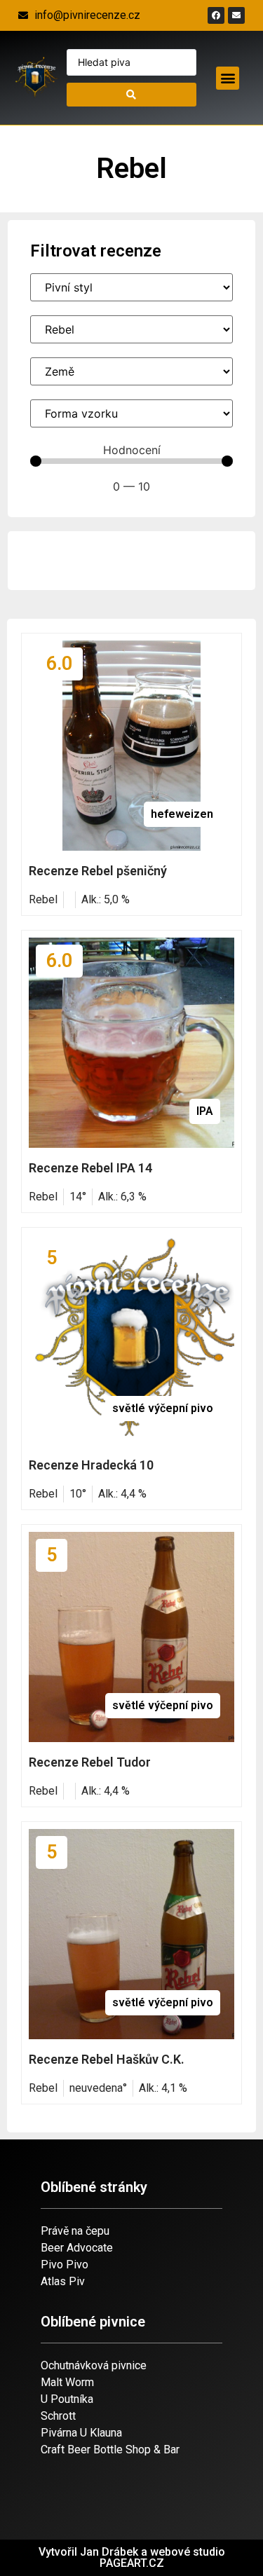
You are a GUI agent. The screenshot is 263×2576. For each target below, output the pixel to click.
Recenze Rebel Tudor (90, 1762)
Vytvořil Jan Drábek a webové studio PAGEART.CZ (132, 2557)
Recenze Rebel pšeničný (98, 871)
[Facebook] (216, 15)
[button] (228, 78)
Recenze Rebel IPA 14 (90, 1168)
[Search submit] (132, 95)
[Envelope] (236, 15)
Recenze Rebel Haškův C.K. (107, 2059)
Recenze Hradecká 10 (91, 1465)
